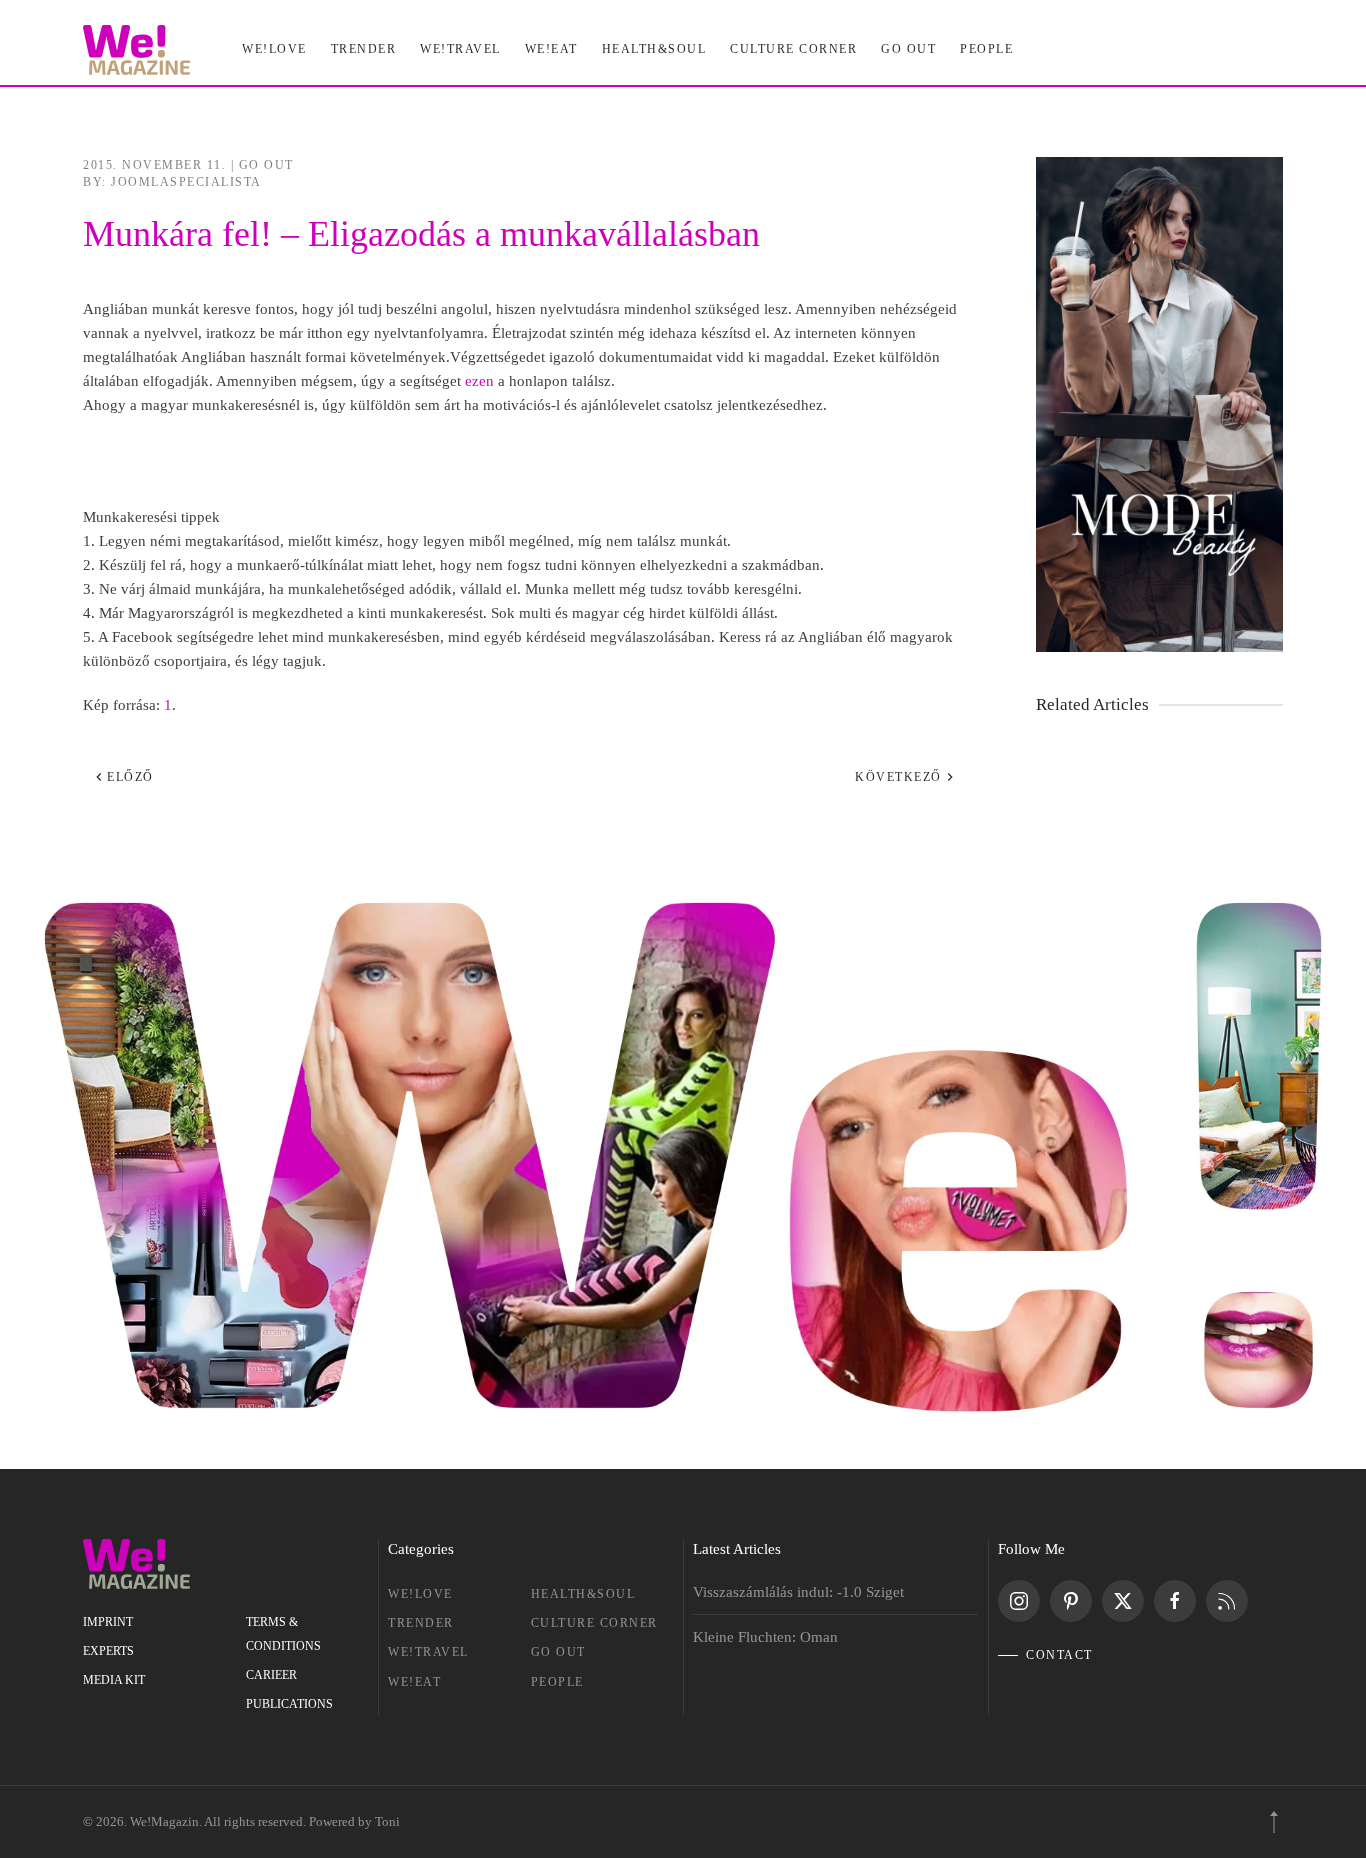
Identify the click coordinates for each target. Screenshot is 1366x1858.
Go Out (908, 49)
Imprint (108, 1622)
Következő (898, 777)
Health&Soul (654, 49)
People (557, 1682)
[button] (1274, 1822)
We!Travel (428, 1652)
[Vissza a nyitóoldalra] (136, 50)
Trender (421, 1623)
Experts (108, 1651)
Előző (130, 777)
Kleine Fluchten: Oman (765, 1637)
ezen (479, 381)
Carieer (271, 1675)
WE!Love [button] (274, 49)
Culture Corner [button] (793, 49)
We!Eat (551, 49)
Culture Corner (594, 1623)
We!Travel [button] (460, 49)
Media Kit (114, 1680)
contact (1059, 1655)
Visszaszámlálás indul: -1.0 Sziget (798, 1592)
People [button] (986, 49)
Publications (289, 1704)
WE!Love (420, 1594)
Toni (387, 1821)
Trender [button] (364, 49)
